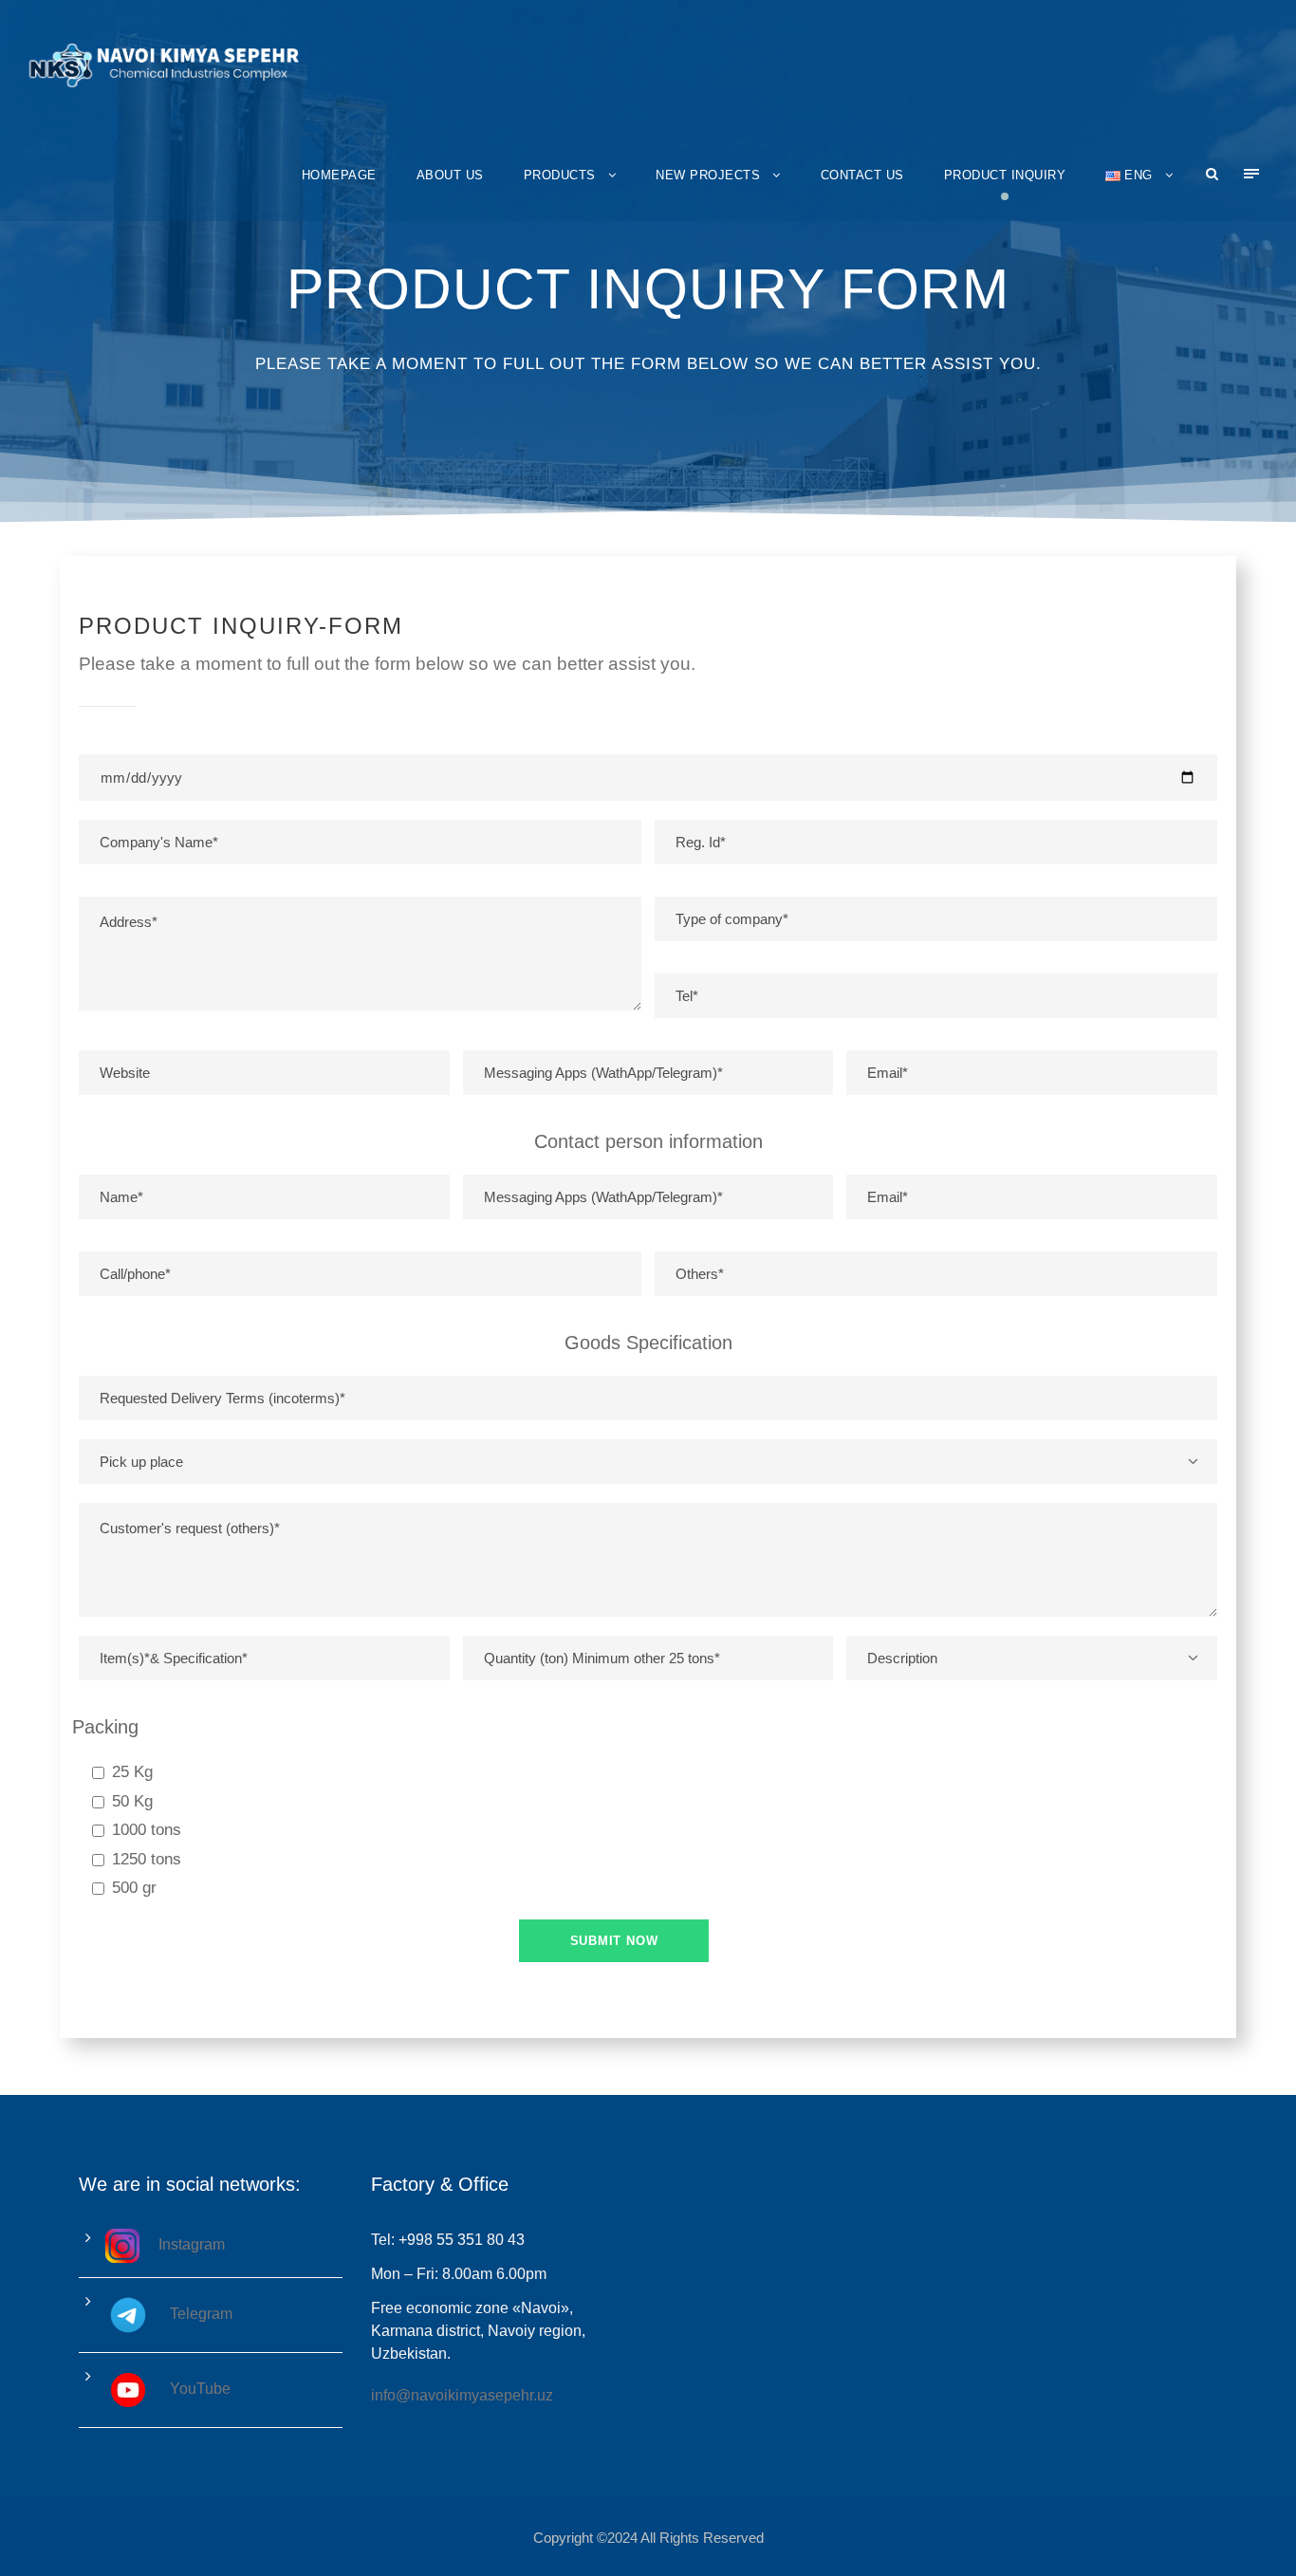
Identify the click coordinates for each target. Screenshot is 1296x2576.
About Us (450, 175)
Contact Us (862, 175)
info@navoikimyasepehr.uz (462, 2395)
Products (560, 175)
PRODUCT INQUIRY (1005, 175)
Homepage (339, 175)
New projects (708, 175)
